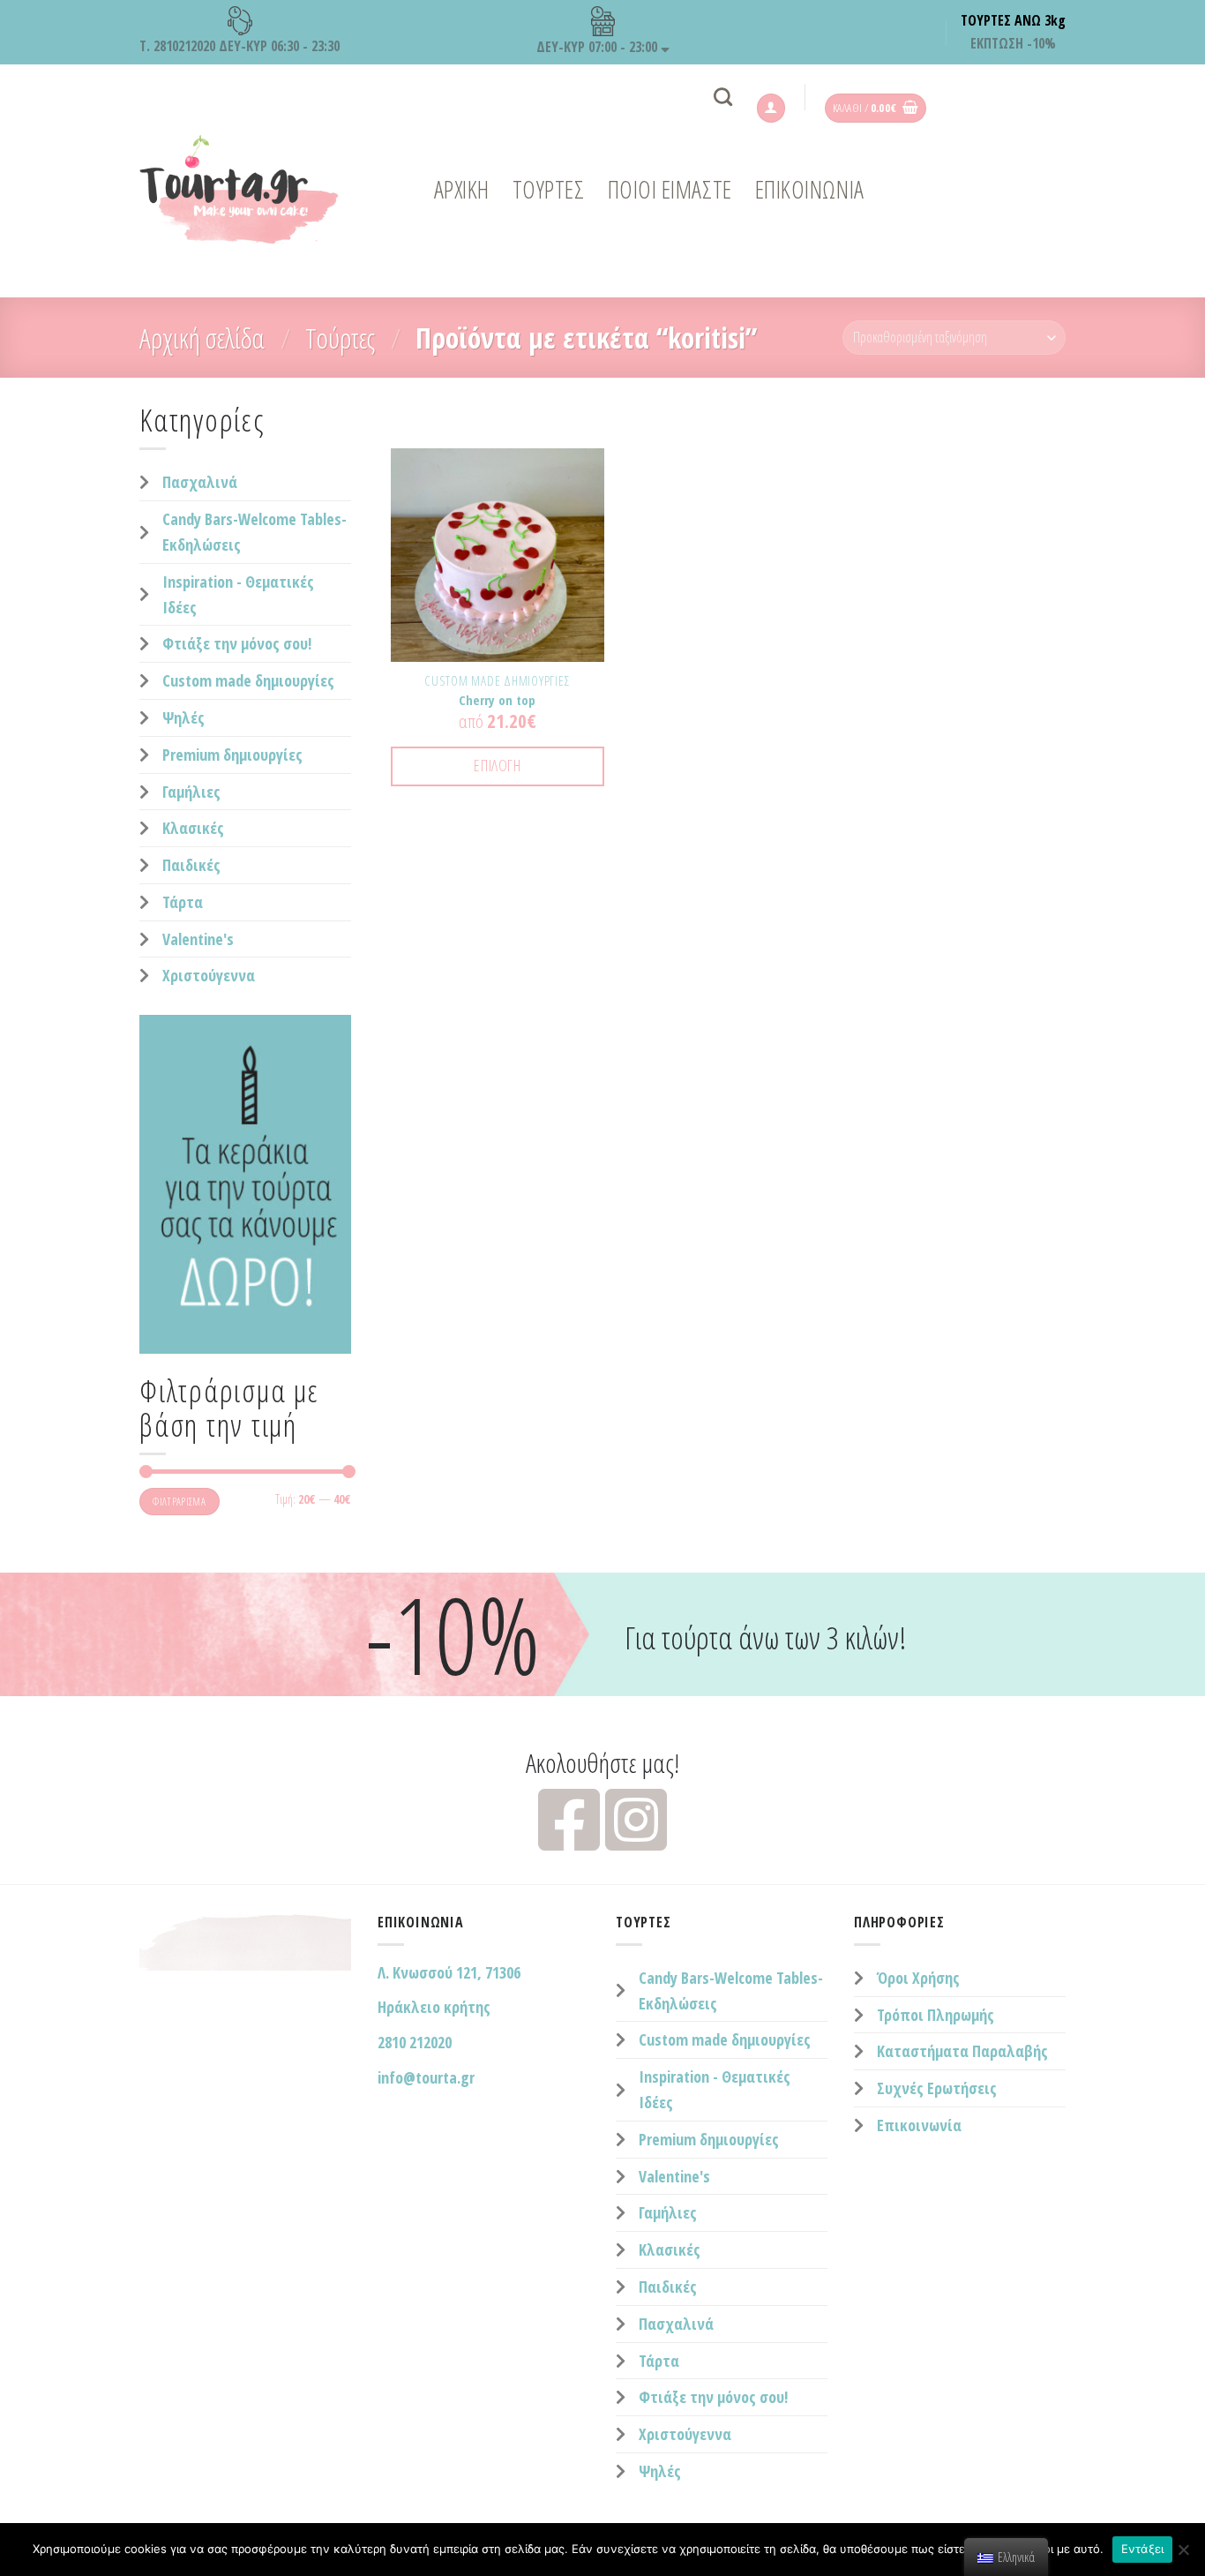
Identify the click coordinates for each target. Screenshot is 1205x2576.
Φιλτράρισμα (179, 1501)
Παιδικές (191, 865)
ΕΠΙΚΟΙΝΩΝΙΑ (810, 189)
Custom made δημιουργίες (248, 680)
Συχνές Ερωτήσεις (937, 2088)
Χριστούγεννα (209, 975)
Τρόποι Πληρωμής (936, 2015)
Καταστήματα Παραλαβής (962, 2051)
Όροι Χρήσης (918, 1978)
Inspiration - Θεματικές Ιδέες (238, 594)
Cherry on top (497, 700)
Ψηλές (183, 717)
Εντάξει (1143, 2549)
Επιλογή (497, 765)
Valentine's (198, 939)
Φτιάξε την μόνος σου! (237, 643)
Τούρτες (340, 338)
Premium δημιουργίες (232, 755)
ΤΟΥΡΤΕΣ (549, 189)
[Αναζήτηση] (723, 97)
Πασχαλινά (200, 482)
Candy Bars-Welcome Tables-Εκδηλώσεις (254, 532)
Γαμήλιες (191, 792)
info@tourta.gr (426, 2077)
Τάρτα (183, 902)
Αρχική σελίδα (202, 338)
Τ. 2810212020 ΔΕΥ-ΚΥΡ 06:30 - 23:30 (240, 46)
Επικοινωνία (919, 2125)
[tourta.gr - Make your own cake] (250, 190)
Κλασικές (193, 828)
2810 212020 (415, 2042)
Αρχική (462, 189)
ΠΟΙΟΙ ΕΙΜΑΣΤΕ (670, 189)
